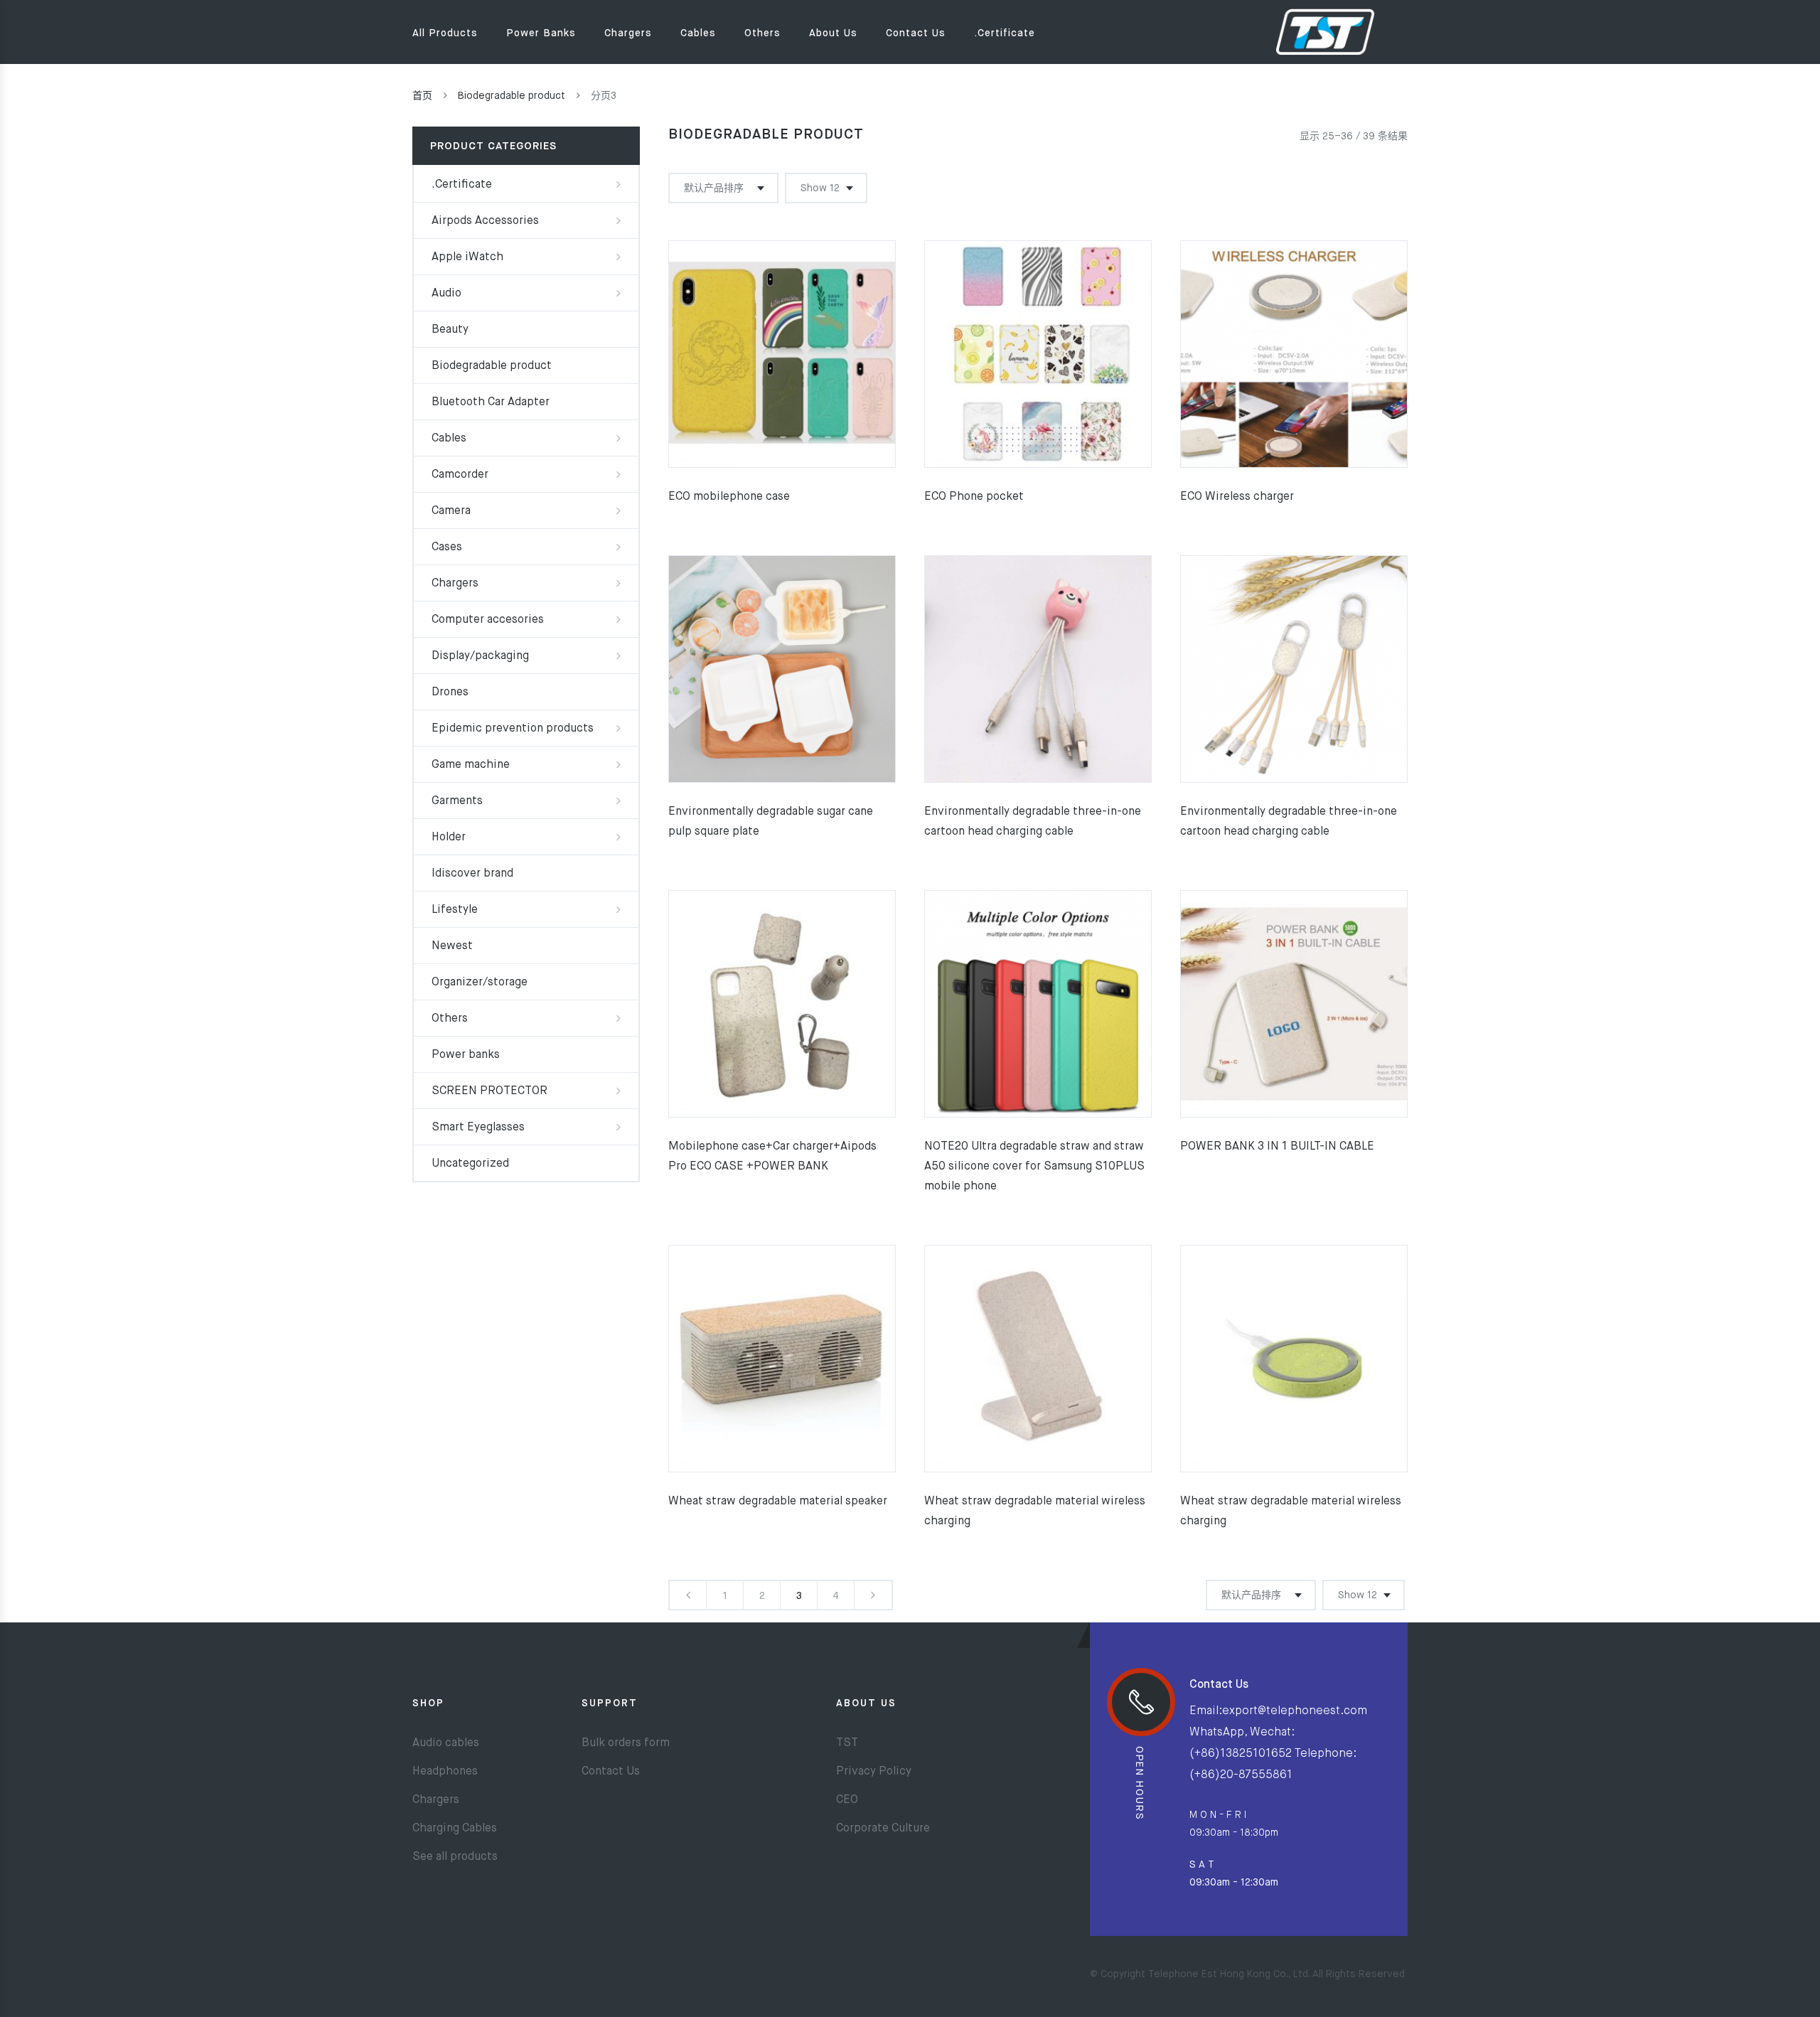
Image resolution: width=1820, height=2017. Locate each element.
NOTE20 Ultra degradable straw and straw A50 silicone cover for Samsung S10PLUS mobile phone (1034, 1167)
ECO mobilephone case (729, 497)
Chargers (628, 33)
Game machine (471, 765)
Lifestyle (455, 910)
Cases (447, 547)
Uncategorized (470, 1164)
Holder (449, 838)
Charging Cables (455, 1829)
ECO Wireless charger (1237, 497)
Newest (452, 946)
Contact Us (916, 33)
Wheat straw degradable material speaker (778, 1502)
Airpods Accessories (485, 221)
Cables (698, 33)
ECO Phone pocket (974, 497)
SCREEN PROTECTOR (489, 1091)
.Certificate (1005, 33)
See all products (455, 1857)
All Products (445, 33)
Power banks (541, 33)
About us (833, 33)
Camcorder (460, 475)
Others (762, 33)
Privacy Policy (874, 1772)
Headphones (445, 1772)
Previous (688, 1595)
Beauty (450, 330)
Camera (451, 511)
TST (847, 1743)
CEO (847, 1800)
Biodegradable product (512, 96)
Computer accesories (488, 620)
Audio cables (446, 1743)
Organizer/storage (480, 983)
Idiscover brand (472, 874)
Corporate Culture (883, 1829)
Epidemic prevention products (513, 729)
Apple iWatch (467, 257)
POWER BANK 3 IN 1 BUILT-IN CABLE (1277, 1147)
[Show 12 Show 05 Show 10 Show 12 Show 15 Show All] (826, 188)
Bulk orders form (626, 1743)
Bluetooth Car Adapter (491, 402)
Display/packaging (480, 656)
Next (873, 1595)
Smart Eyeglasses (478, 1128)
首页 (422, 96)
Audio (446, 294)
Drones (450, 692)
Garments (457, 801)
